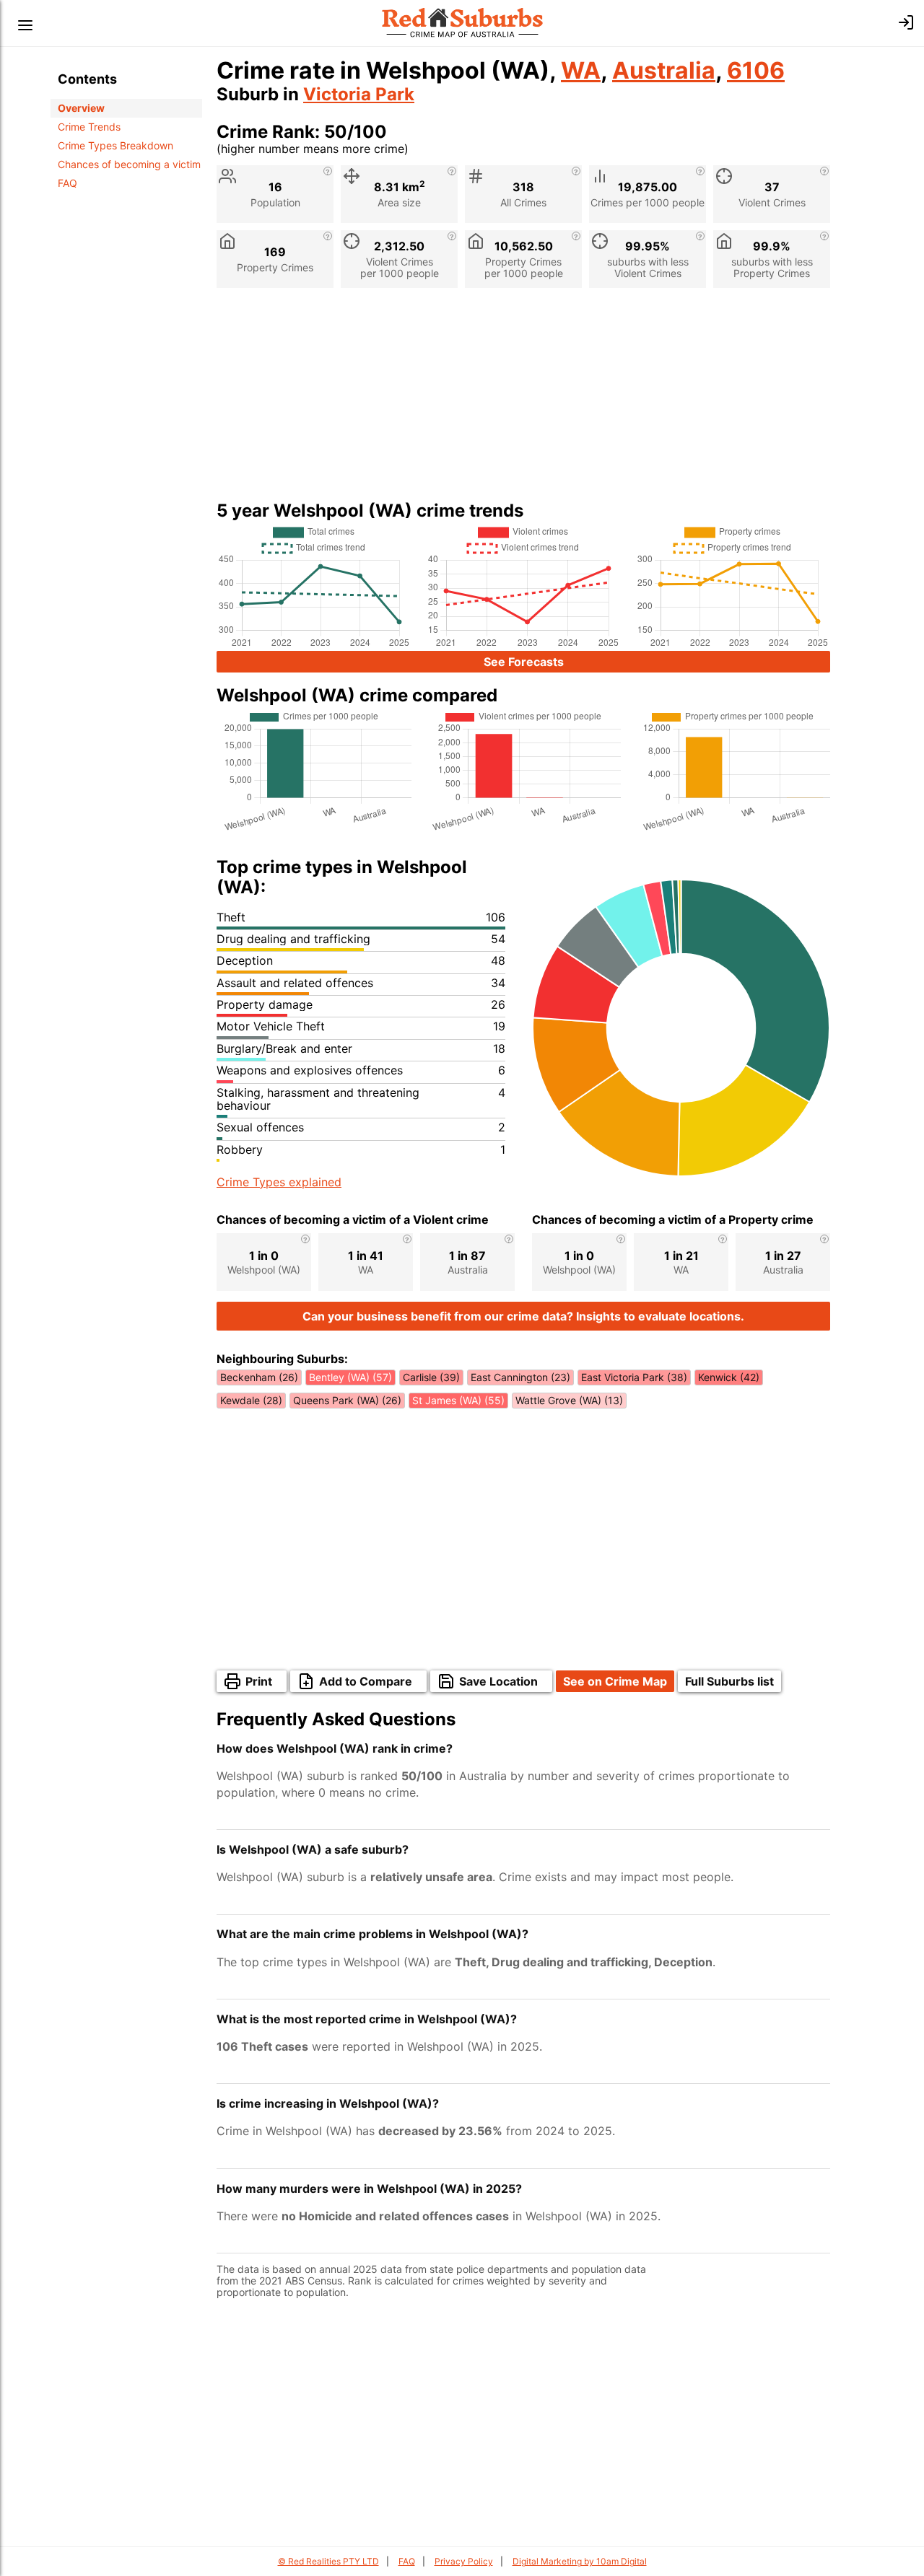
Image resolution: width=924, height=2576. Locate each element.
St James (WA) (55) (458, 1400)
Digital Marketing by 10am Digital (580, 2561)
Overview (81, 108)
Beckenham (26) (259, 1377)
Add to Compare (366, 1681)
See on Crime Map (615, 1681)
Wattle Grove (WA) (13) (569, 1400)
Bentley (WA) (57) (350, 1377)
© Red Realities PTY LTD (328, 2561)
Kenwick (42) (729, 1377)
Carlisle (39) (431, 1377)
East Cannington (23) (520, 1377)
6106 (756, 70)
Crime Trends (89, 127)
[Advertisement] (523, 400)
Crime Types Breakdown (115, 145)
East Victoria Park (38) (634, 1377)
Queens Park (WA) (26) (347, 1400)
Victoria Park (359, 94)
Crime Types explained (279, 1182)
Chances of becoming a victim (129, 164)
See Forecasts (524, 662)
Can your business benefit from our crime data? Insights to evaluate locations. (523, 1316)
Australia (664, 70)
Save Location (498, 1681)
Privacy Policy (464, 2561)
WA (581, 70)
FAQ (67, 183)
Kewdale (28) (251, 1400)
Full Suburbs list (729, 1681)
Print (259, 1681)
